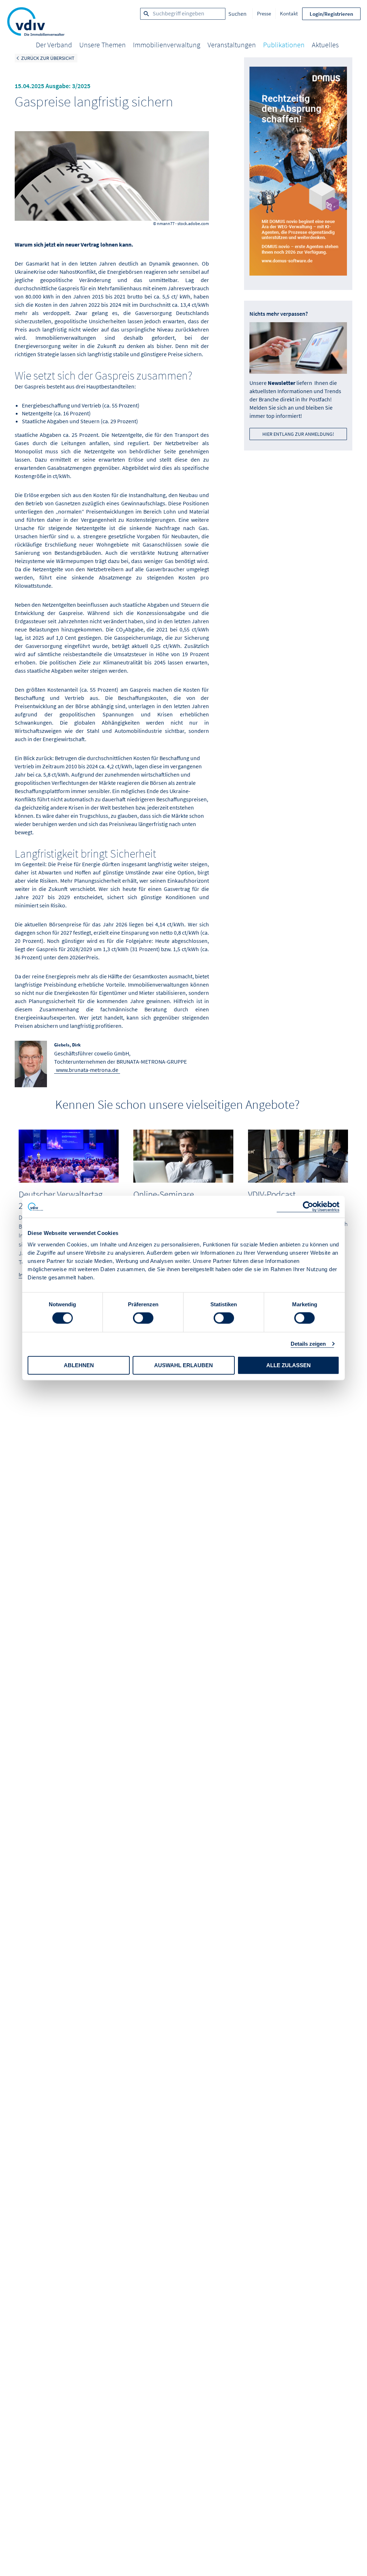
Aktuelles (325, 45)
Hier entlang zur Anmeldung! (298, 434)
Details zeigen (308, 1344)
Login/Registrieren (331, 14)
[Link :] (298, 174)
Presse (264, 13)
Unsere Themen (103, 45)
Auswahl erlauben (183, 1365)
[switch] (143, 1318)
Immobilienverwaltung (167, 45)
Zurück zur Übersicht (48, 58)
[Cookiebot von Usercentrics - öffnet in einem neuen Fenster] (308, 1207)
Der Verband (54, 45)
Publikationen (284, 45)
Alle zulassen (289, 1365)
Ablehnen (79, 1365)
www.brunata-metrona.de (87, 1070)
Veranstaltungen (232, 45)
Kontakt (289, 13)
